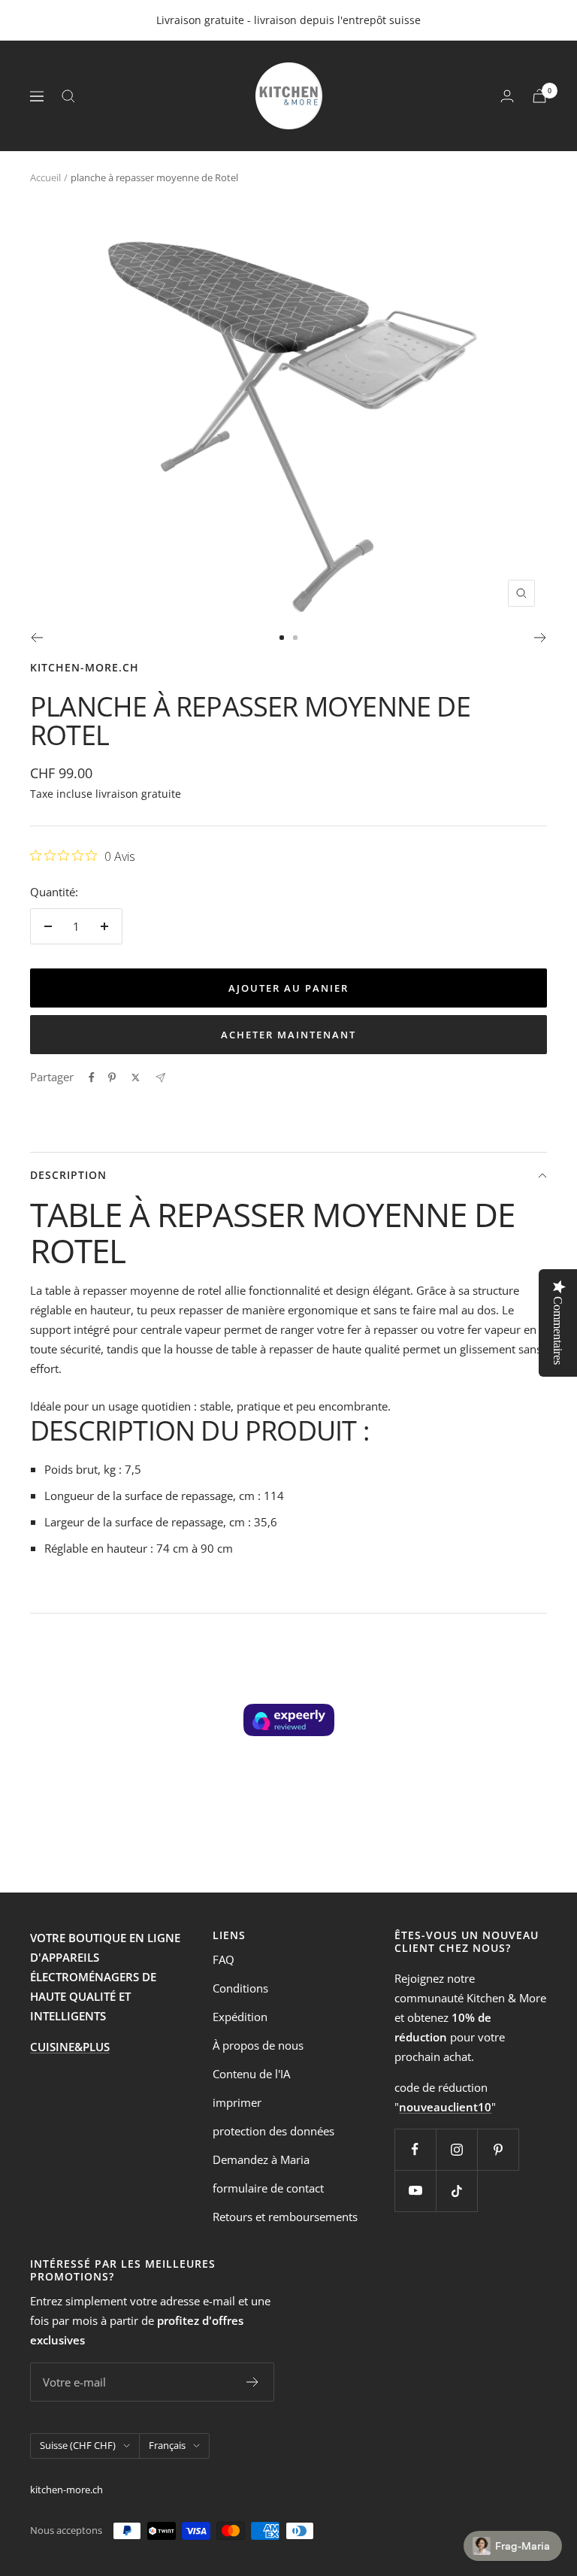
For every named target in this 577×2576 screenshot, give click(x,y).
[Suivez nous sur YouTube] (415, 2191)
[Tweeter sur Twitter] (136, 1077)
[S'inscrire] (253, 2382)
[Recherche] (68, 96)
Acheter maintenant (288, 1035)
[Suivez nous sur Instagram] (456, 2149)
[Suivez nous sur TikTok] (456, 2191)
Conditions (240, 1988)
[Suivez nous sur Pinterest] (498, 2149)
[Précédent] (36, 638)
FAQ (224, 1959)
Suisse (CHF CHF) (78, 2445)
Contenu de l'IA (251, 2074)
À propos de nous (258, 2045)
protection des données (273, 2131)
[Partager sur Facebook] (92, 1077)
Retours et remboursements (285, 2217)
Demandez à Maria (261, 2159)
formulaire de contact (268, 2188)
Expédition (240, 2017)
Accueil (45, 177)
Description (68, 1175)
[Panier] (539, 96)
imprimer (237, 2102)
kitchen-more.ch (85, 667)
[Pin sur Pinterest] (112, 1077)
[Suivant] (541, 638)
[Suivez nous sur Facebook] (415, 2149)
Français (167, 2445)
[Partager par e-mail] (160, 1078)
